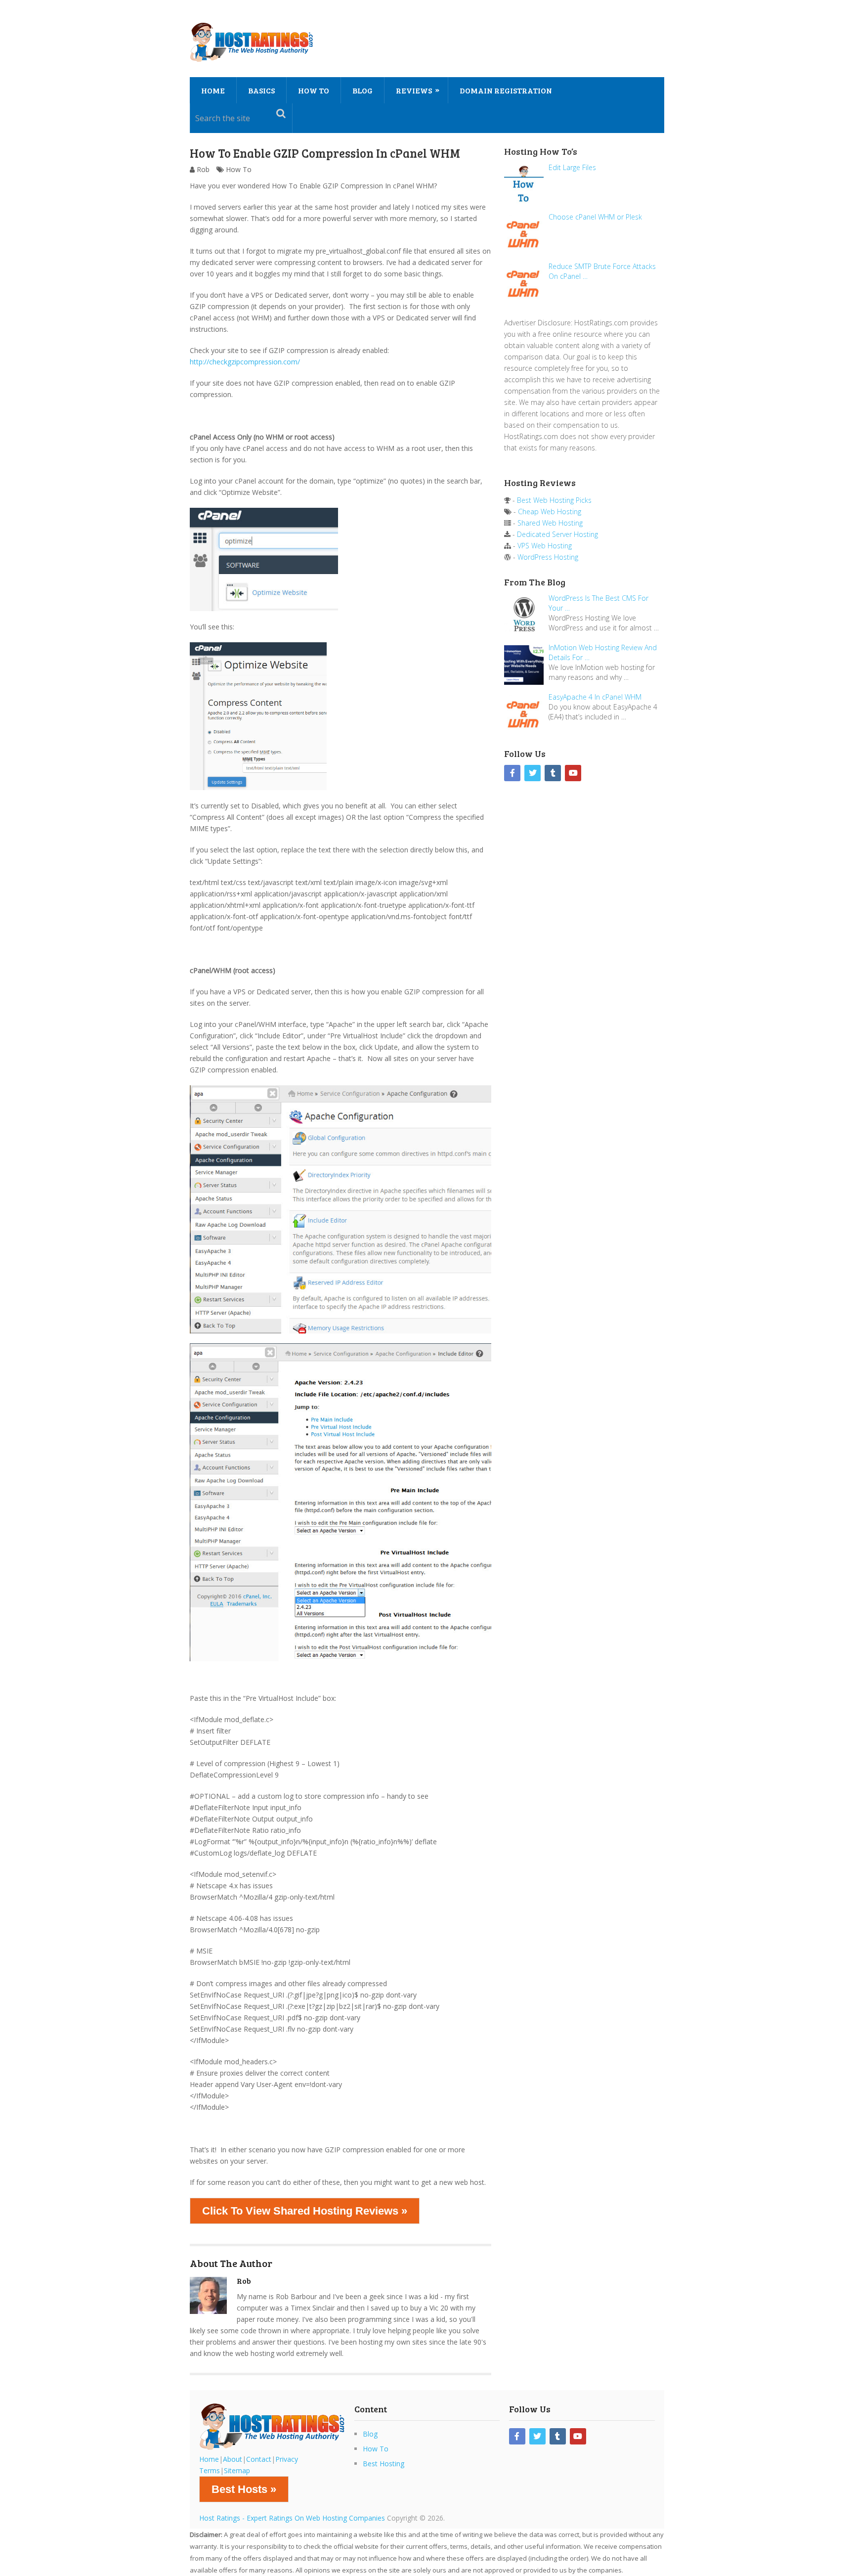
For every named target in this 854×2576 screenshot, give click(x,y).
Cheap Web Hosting (550, 511)
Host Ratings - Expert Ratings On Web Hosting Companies (292, 2518)
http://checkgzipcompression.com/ (245, 362)
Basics (261, 90)
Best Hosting (384, 2464)
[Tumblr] (553, 773)
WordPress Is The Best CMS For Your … (598, 603)
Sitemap (237, 2470)
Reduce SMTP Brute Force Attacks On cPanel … (602, 271)
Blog (363, 90)
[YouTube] (573, 773)
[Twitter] (533, 773)
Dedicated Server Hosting (557, 534)
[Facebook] (512, 773)
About (233, 2459)
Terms (210, 2470)
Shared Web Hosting (550, 523)
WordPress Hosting (548, 557)
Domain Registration (506, 90)
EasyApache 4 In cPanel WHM (595, 697)
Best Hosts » (244, 2489)
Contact (259, 2459)
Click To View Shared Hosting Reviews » (305, 2211)
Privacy (287, 2459)
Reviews (414, 90)
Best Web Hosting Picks (554, 500)
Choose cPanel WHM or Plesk (595, 217)
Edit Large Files (572, 167)
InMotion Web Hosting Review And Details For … (603, 652)
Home (213, 90)
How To (314, 90)
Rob (203, 169)
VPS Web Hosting (545, 546)
